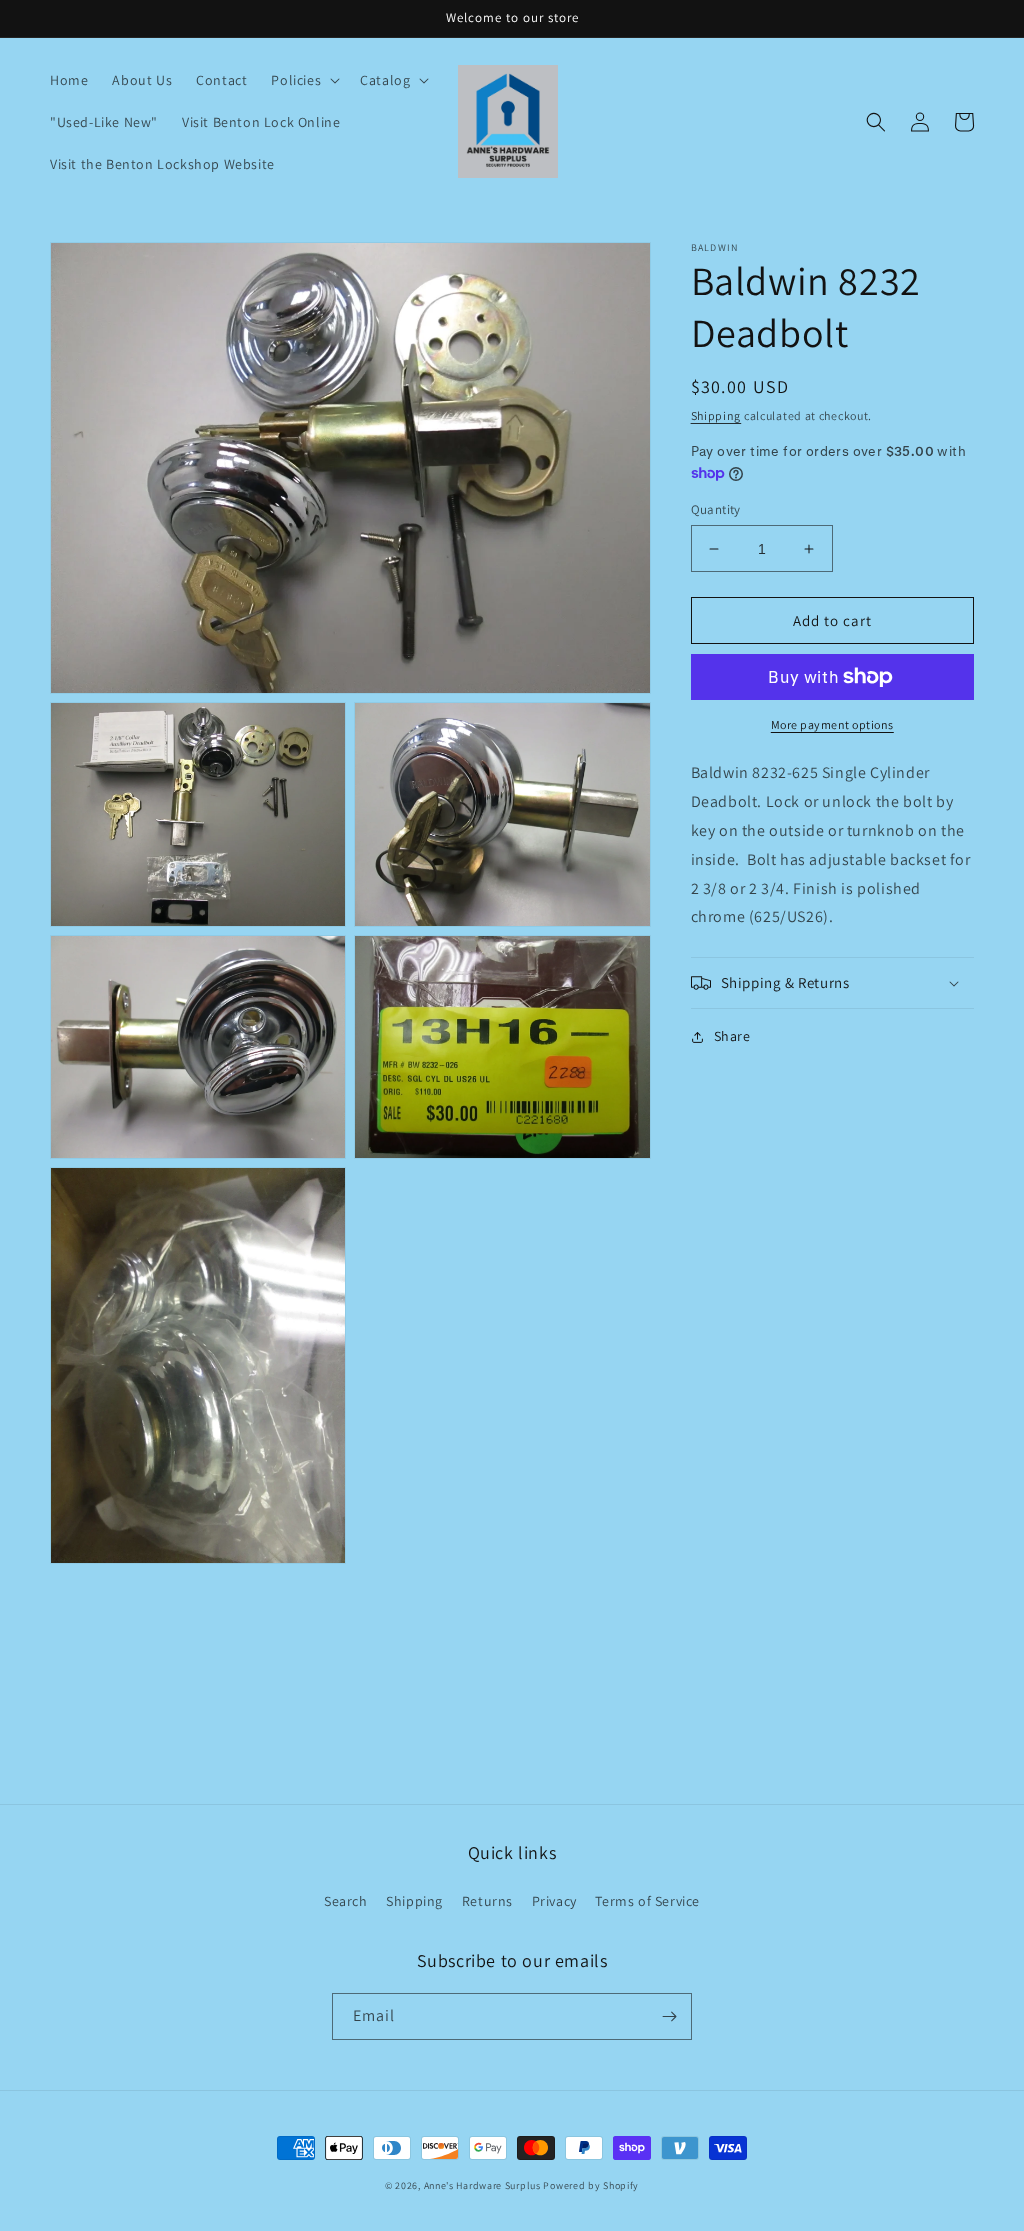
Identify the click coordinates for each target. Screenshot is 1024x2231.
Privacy (554, 1901)
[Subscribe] (669, 2016)
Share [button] (732, 1036)
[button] (303, 80)
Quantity (716, 509)
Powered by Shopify (591, 2185)
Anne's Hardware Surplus (482, 2185)
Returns (487, 1901)
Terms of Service (647, 1901)
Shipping (716, 415)
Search (346, 1901)
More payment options (832, 724)
